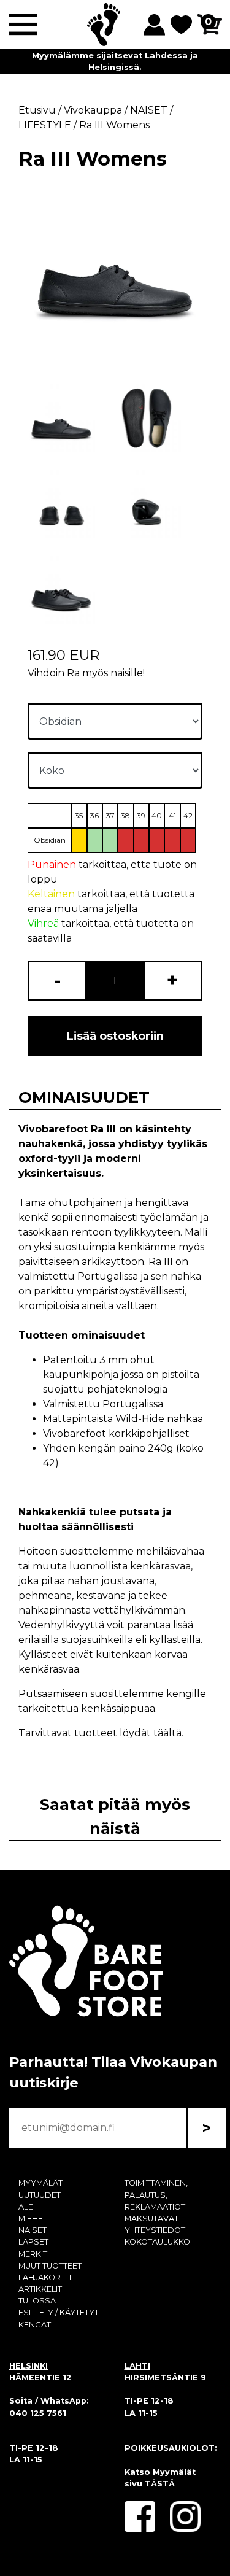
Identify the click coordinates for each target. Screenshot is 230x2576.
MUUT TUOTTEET (50, 2266)
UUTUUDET (40, 2195)
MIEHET (33, 2218)
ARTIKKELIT (40, 2289)
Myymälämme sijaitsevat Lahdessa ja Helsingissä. (115, 61)
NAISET (33, 2230)
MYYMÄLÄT (40, 2183)
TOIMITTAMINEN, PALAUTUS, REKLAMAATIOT (156, 2195)
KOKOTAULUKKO (157, 2242)
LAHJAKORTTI (45, 2277)
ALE (26, 2207)
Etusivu (37, 110)
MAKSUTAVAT (151, 2218)
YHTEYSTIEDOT (155, 2230)
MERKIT (33, 2254)
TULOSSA (37, 2301)
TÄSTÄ (160, 2484)
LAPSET (33, 2242)
